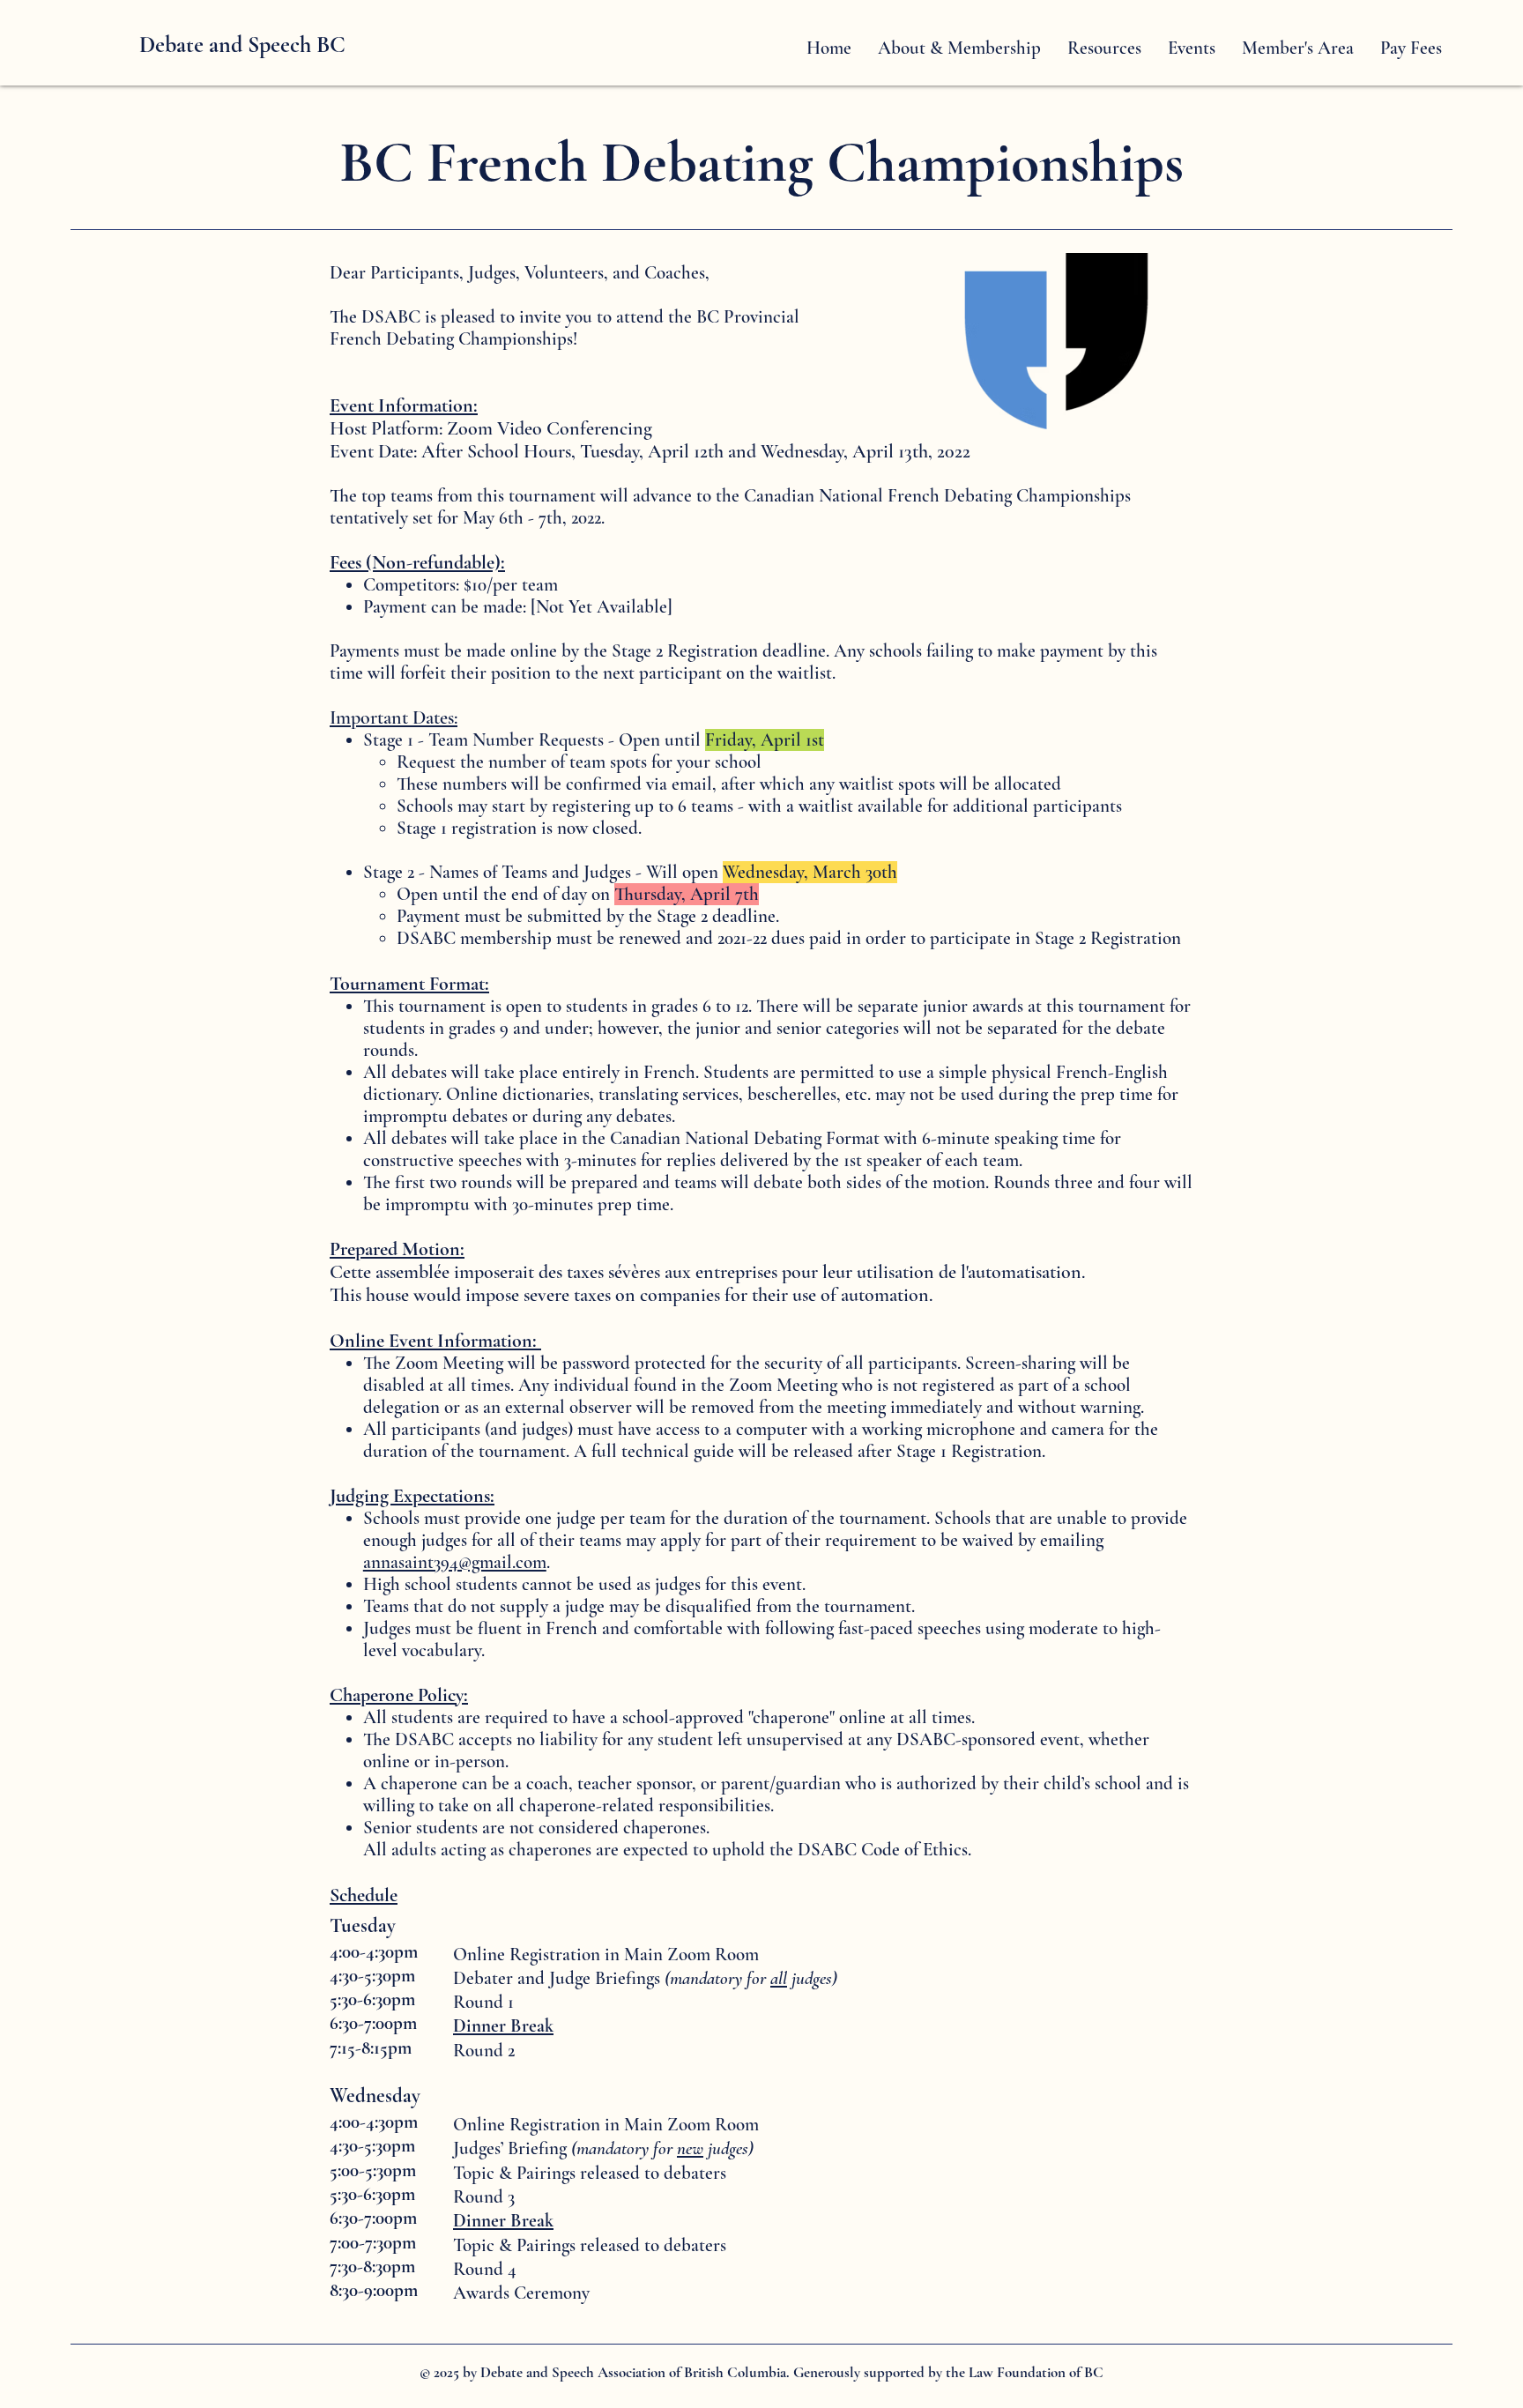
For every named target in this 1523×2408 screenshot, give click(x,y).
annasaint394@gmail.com (455, 1562)
